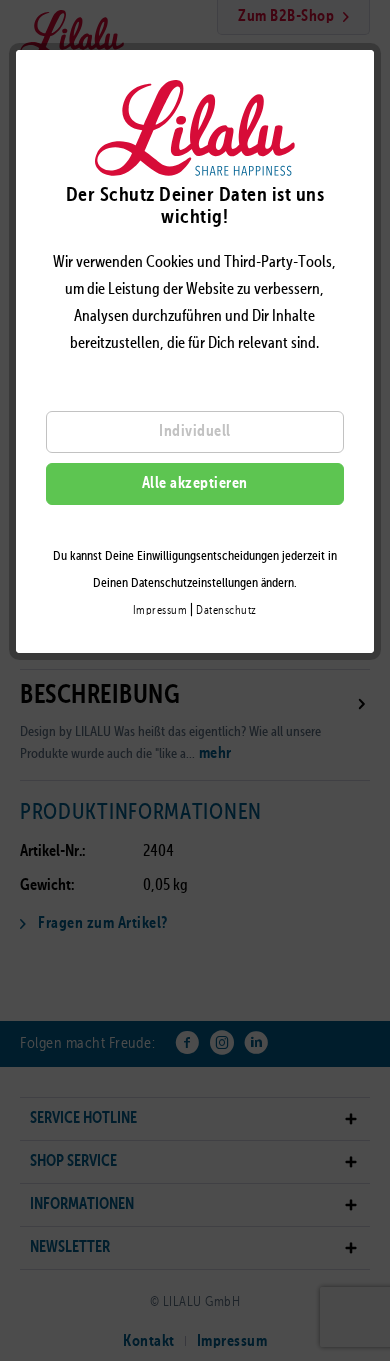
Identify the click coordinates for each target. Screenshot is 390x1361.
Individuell (195, 432)
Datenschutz (226, 611)
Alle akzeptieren (195, 484)
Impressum (160, 611)
